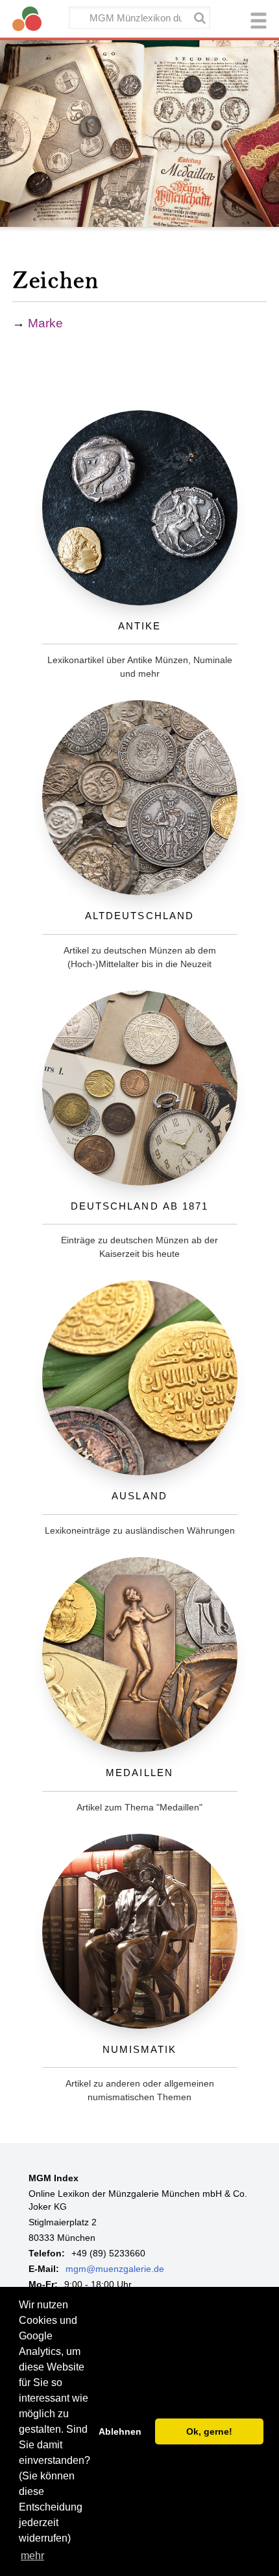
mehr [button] (32, 2556)
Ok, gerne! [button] (209, 2431)
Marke (45, 323)
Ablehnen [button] (120, 2431)
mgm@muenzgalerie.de (115, 2269)
